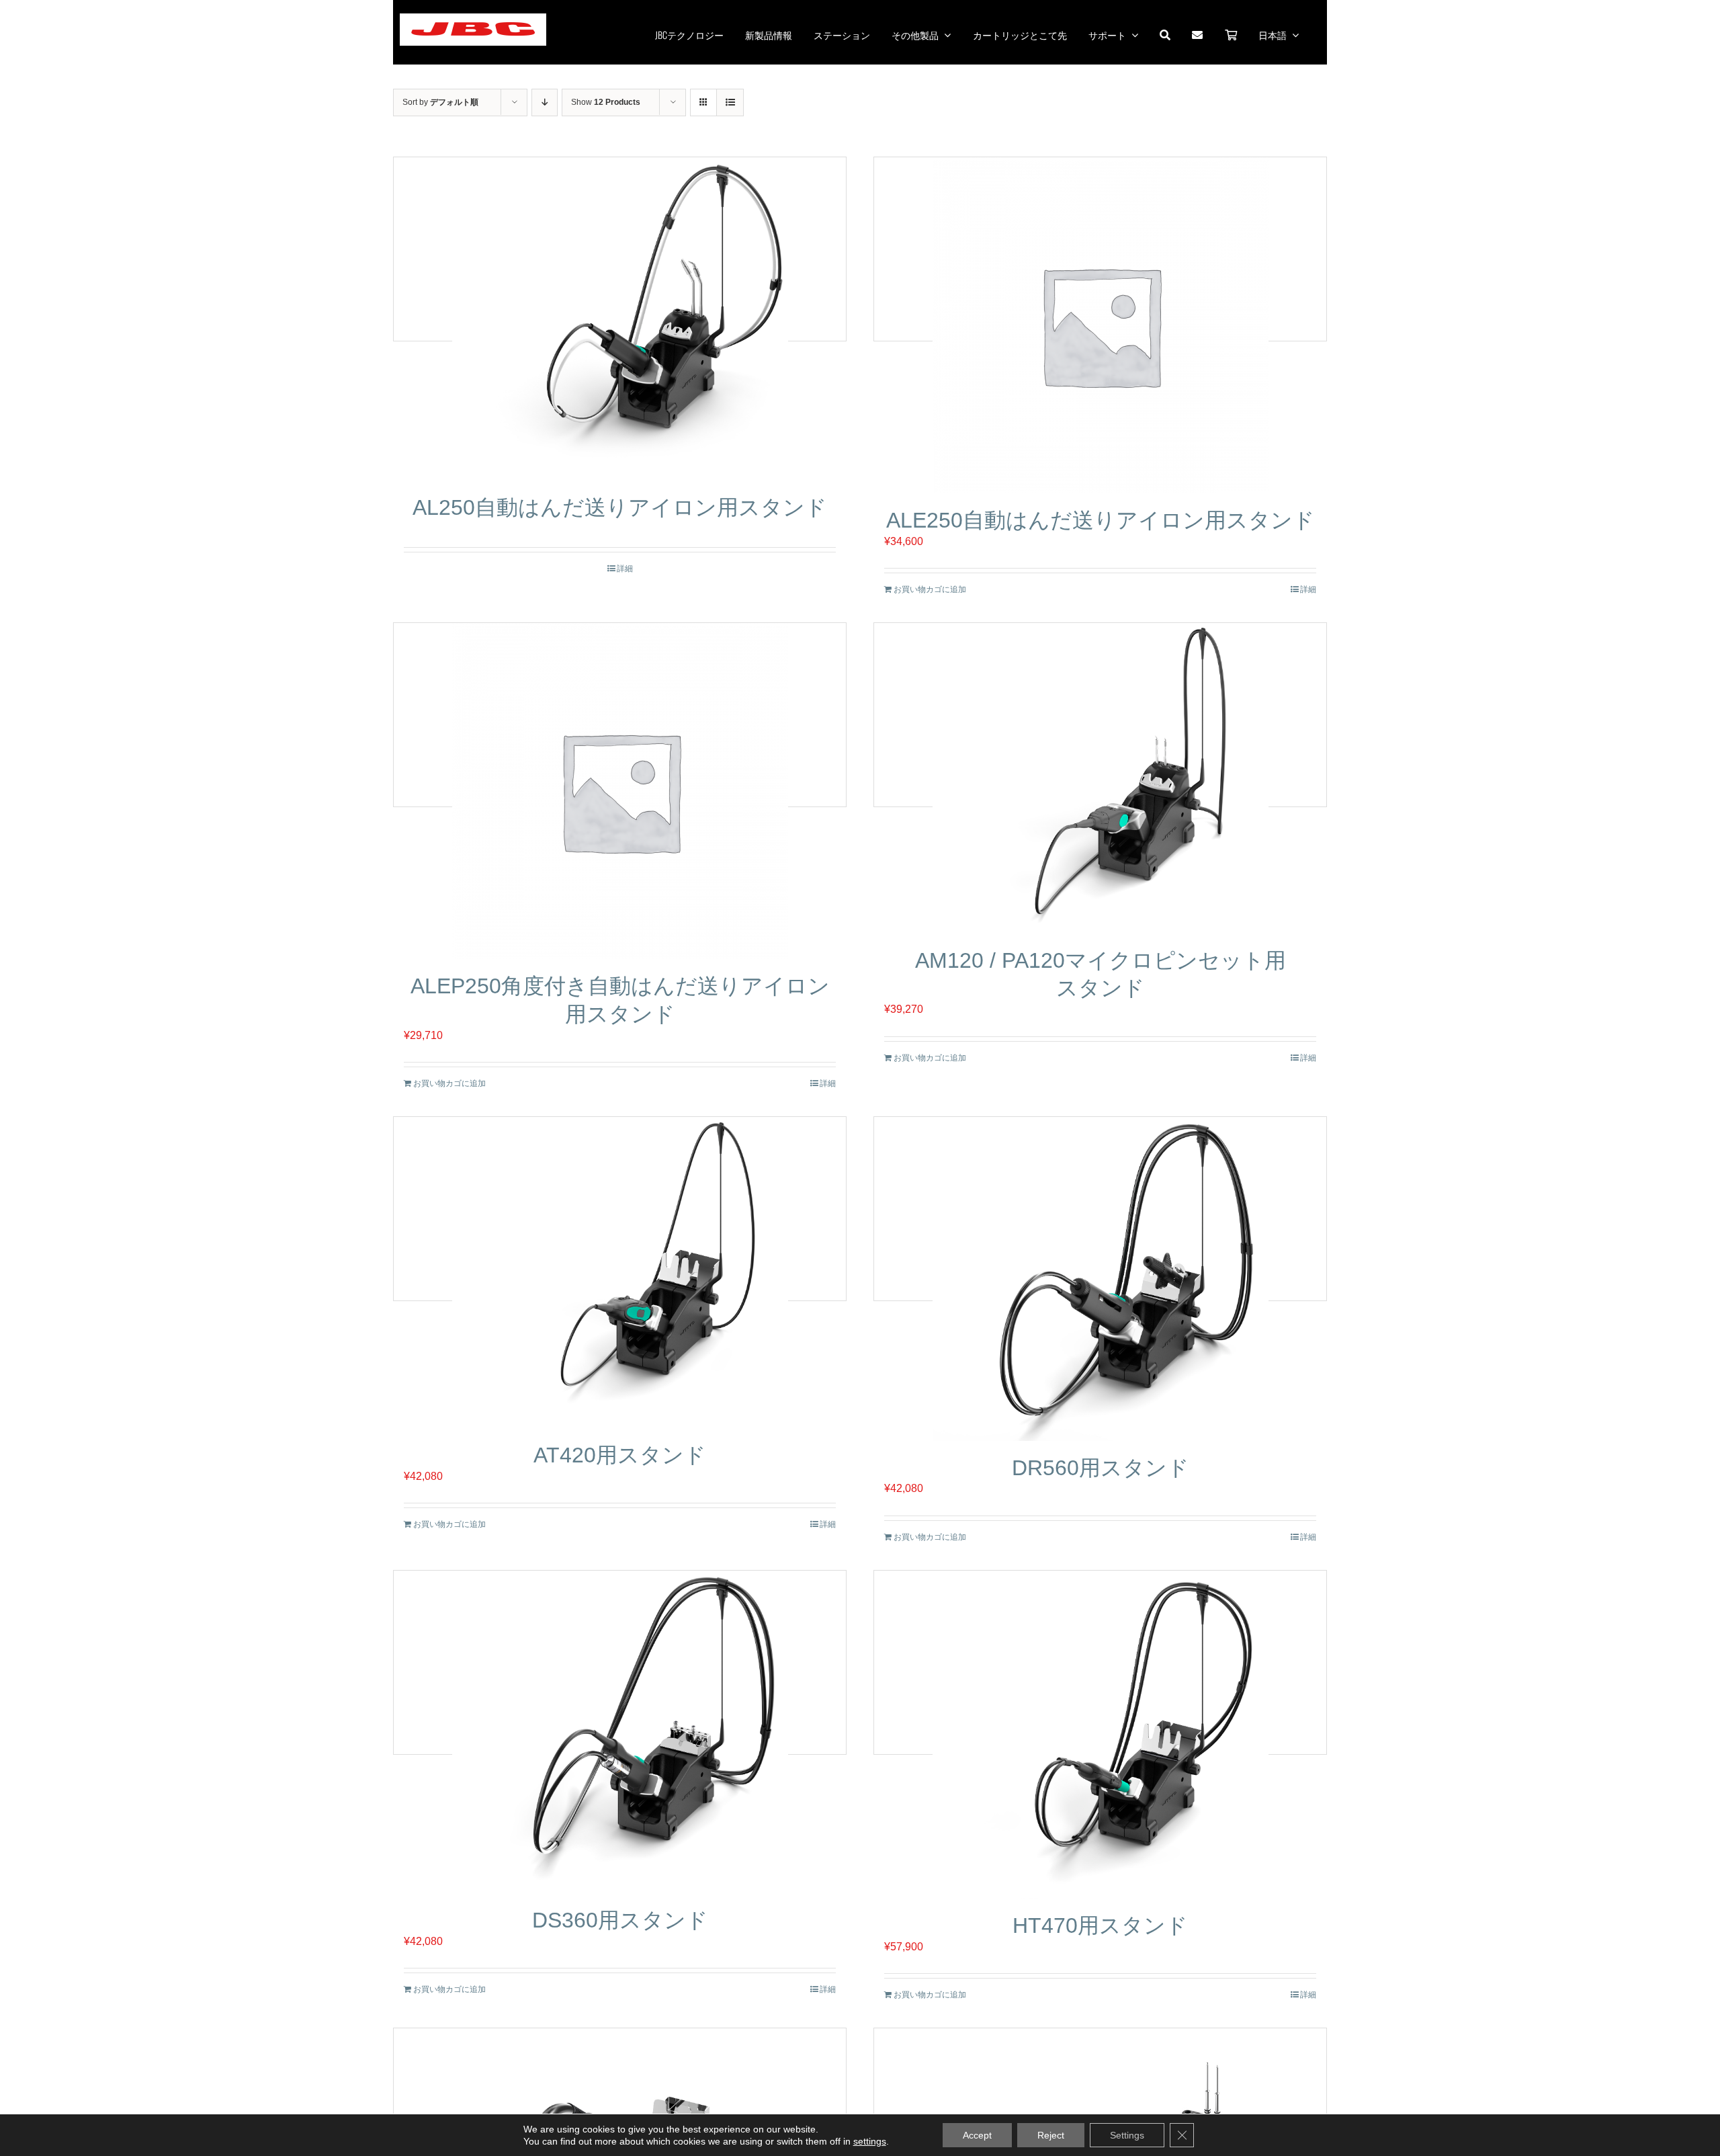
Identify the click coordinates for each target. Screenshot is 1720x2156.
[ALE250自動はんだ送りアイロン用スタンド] (1100, 325)
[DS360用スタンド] (620, 1732)
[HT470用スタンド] (1100, 1735)
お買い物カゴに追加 (930, 589)
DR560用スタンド (1101, 1468)
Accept (977, 2135)
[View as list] (730, 102)
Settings (1127, 2135)
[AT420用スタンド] (620, 1273)
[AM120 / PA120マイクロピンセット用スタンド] (1100, 778)
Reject (1051, 2135)
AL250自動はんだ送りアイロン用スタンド (620, 507)
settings (870, 2141)
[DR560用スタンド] (1100, 1279)
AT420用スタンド (620, 1455)
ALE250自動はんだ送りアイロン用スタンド (1101, 520)
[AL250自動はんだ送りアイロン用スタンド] (620, 319)
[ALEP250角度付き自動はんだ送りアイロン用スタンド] (620, 791)
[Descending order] (545, 102)
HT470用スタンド (1100, 1925)
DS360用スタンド (620, 1920)
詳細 (625, 569)
